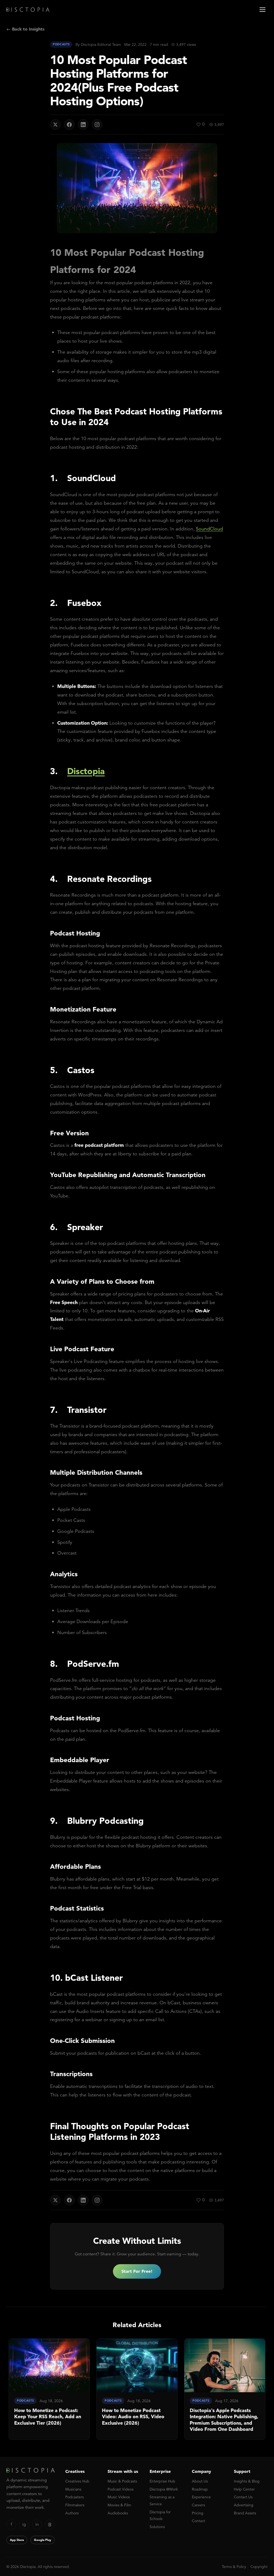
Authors (72, 2513)
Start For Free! (137, 2271)
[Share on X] (55, 125)
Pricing (198, 2513)
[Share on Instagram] (97, 125)
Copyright (259, 2567)
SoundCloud (209, 529)
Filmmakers (75, 2505)
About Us (200, 2481)
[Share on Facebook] (69, 125)
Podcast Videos (121, 2489)
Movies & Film (119, 2505)
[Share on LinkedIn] (83, 125)
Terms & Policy (234, 2567)
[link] (49, 2389)
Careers (198, 2505)
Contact (199, 2521)
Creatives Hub (77, 2481)
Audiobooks (118, 2513)
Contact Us (243, 2497)
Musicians (73, 2489)
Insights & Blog (247, 2481)
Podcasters (75, 2497)
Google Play (43, 2540)
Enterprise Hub (162, 2481)
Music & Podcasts (122, 2481)
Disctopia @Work (164, 2489)
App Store (17, 2540)
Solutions (157, 2527)
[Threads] (50, 2525)
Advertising (244, 2505)
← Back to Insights (25, 29)
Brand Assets (245, 2513)
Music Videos (119, 2497)
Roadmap (200, 2489)
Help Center (244, 2489)
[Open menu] (262, 10)
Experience (201, 2497)
